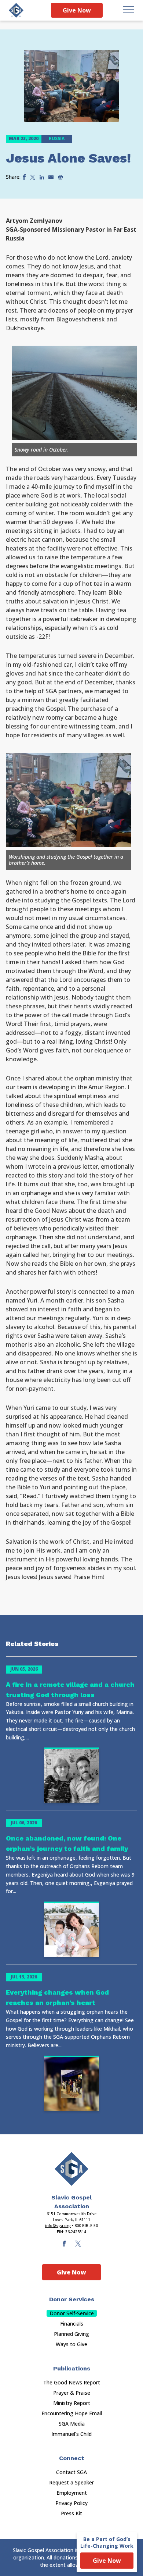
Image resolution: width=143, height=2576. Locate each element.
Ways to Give (71, 2344)
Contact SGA (71, 2472)
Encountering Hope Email (72, 2413)
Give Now (77, 10)
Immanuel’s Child (71, 2434)
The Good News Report (72, 2382)
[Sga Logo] (16, 10)
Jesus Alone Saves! (68, 158)
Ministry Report (72, 2403)
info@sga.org (58, 2226)
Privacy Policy (71, 2503)
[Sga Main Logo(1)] (71, 2169)
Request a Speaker (71, 2482)
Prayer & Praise (72, 2393)
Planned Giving (71, 2334)
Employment (72, 2493)
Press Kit (71, 2513)
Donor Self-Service (72, 2313)
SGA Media (72, 2424)
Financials (72, 2324)
